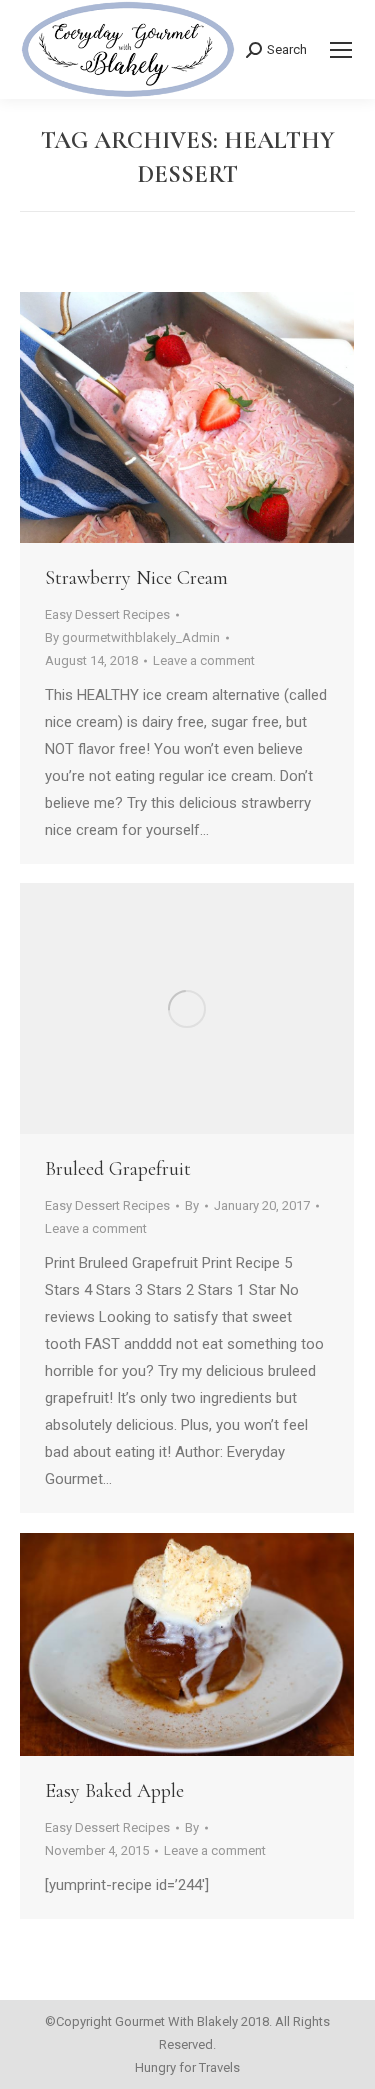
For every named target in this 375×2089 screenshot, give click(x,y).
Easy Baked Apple (114, 1791)
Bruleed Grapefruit (118, 1169)
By (132, 637)
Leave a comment (204, 660)
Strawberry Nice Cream (136, 578)
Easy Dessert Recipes (107, 614)
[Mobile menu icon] (341, 50)
